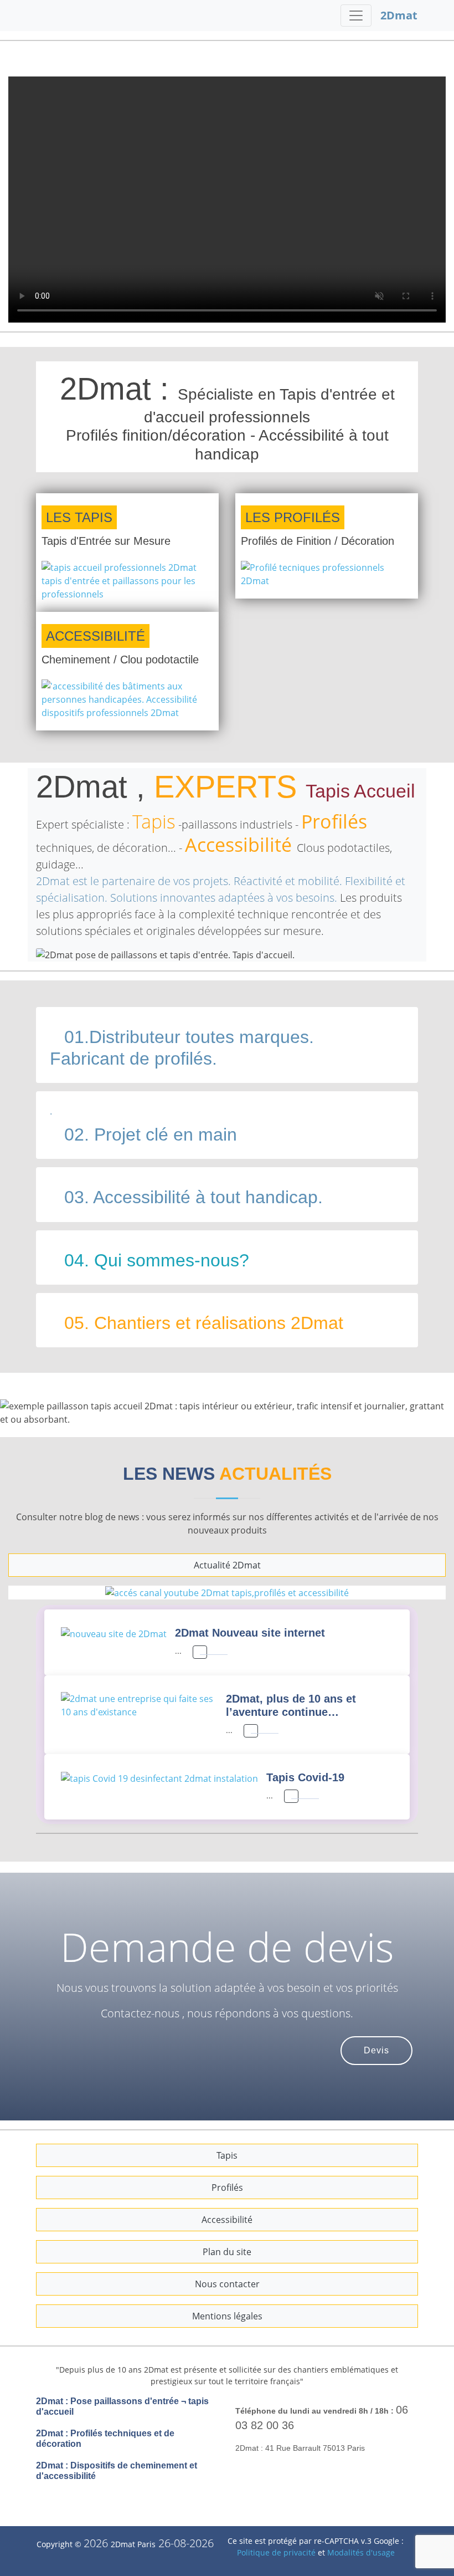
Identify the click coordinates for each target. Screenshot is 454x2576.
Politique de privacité (277, 2539)
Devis (376, 2037)
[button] (34, 1406)
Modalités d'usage (361, 2539)
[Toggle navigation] (356, 16)
